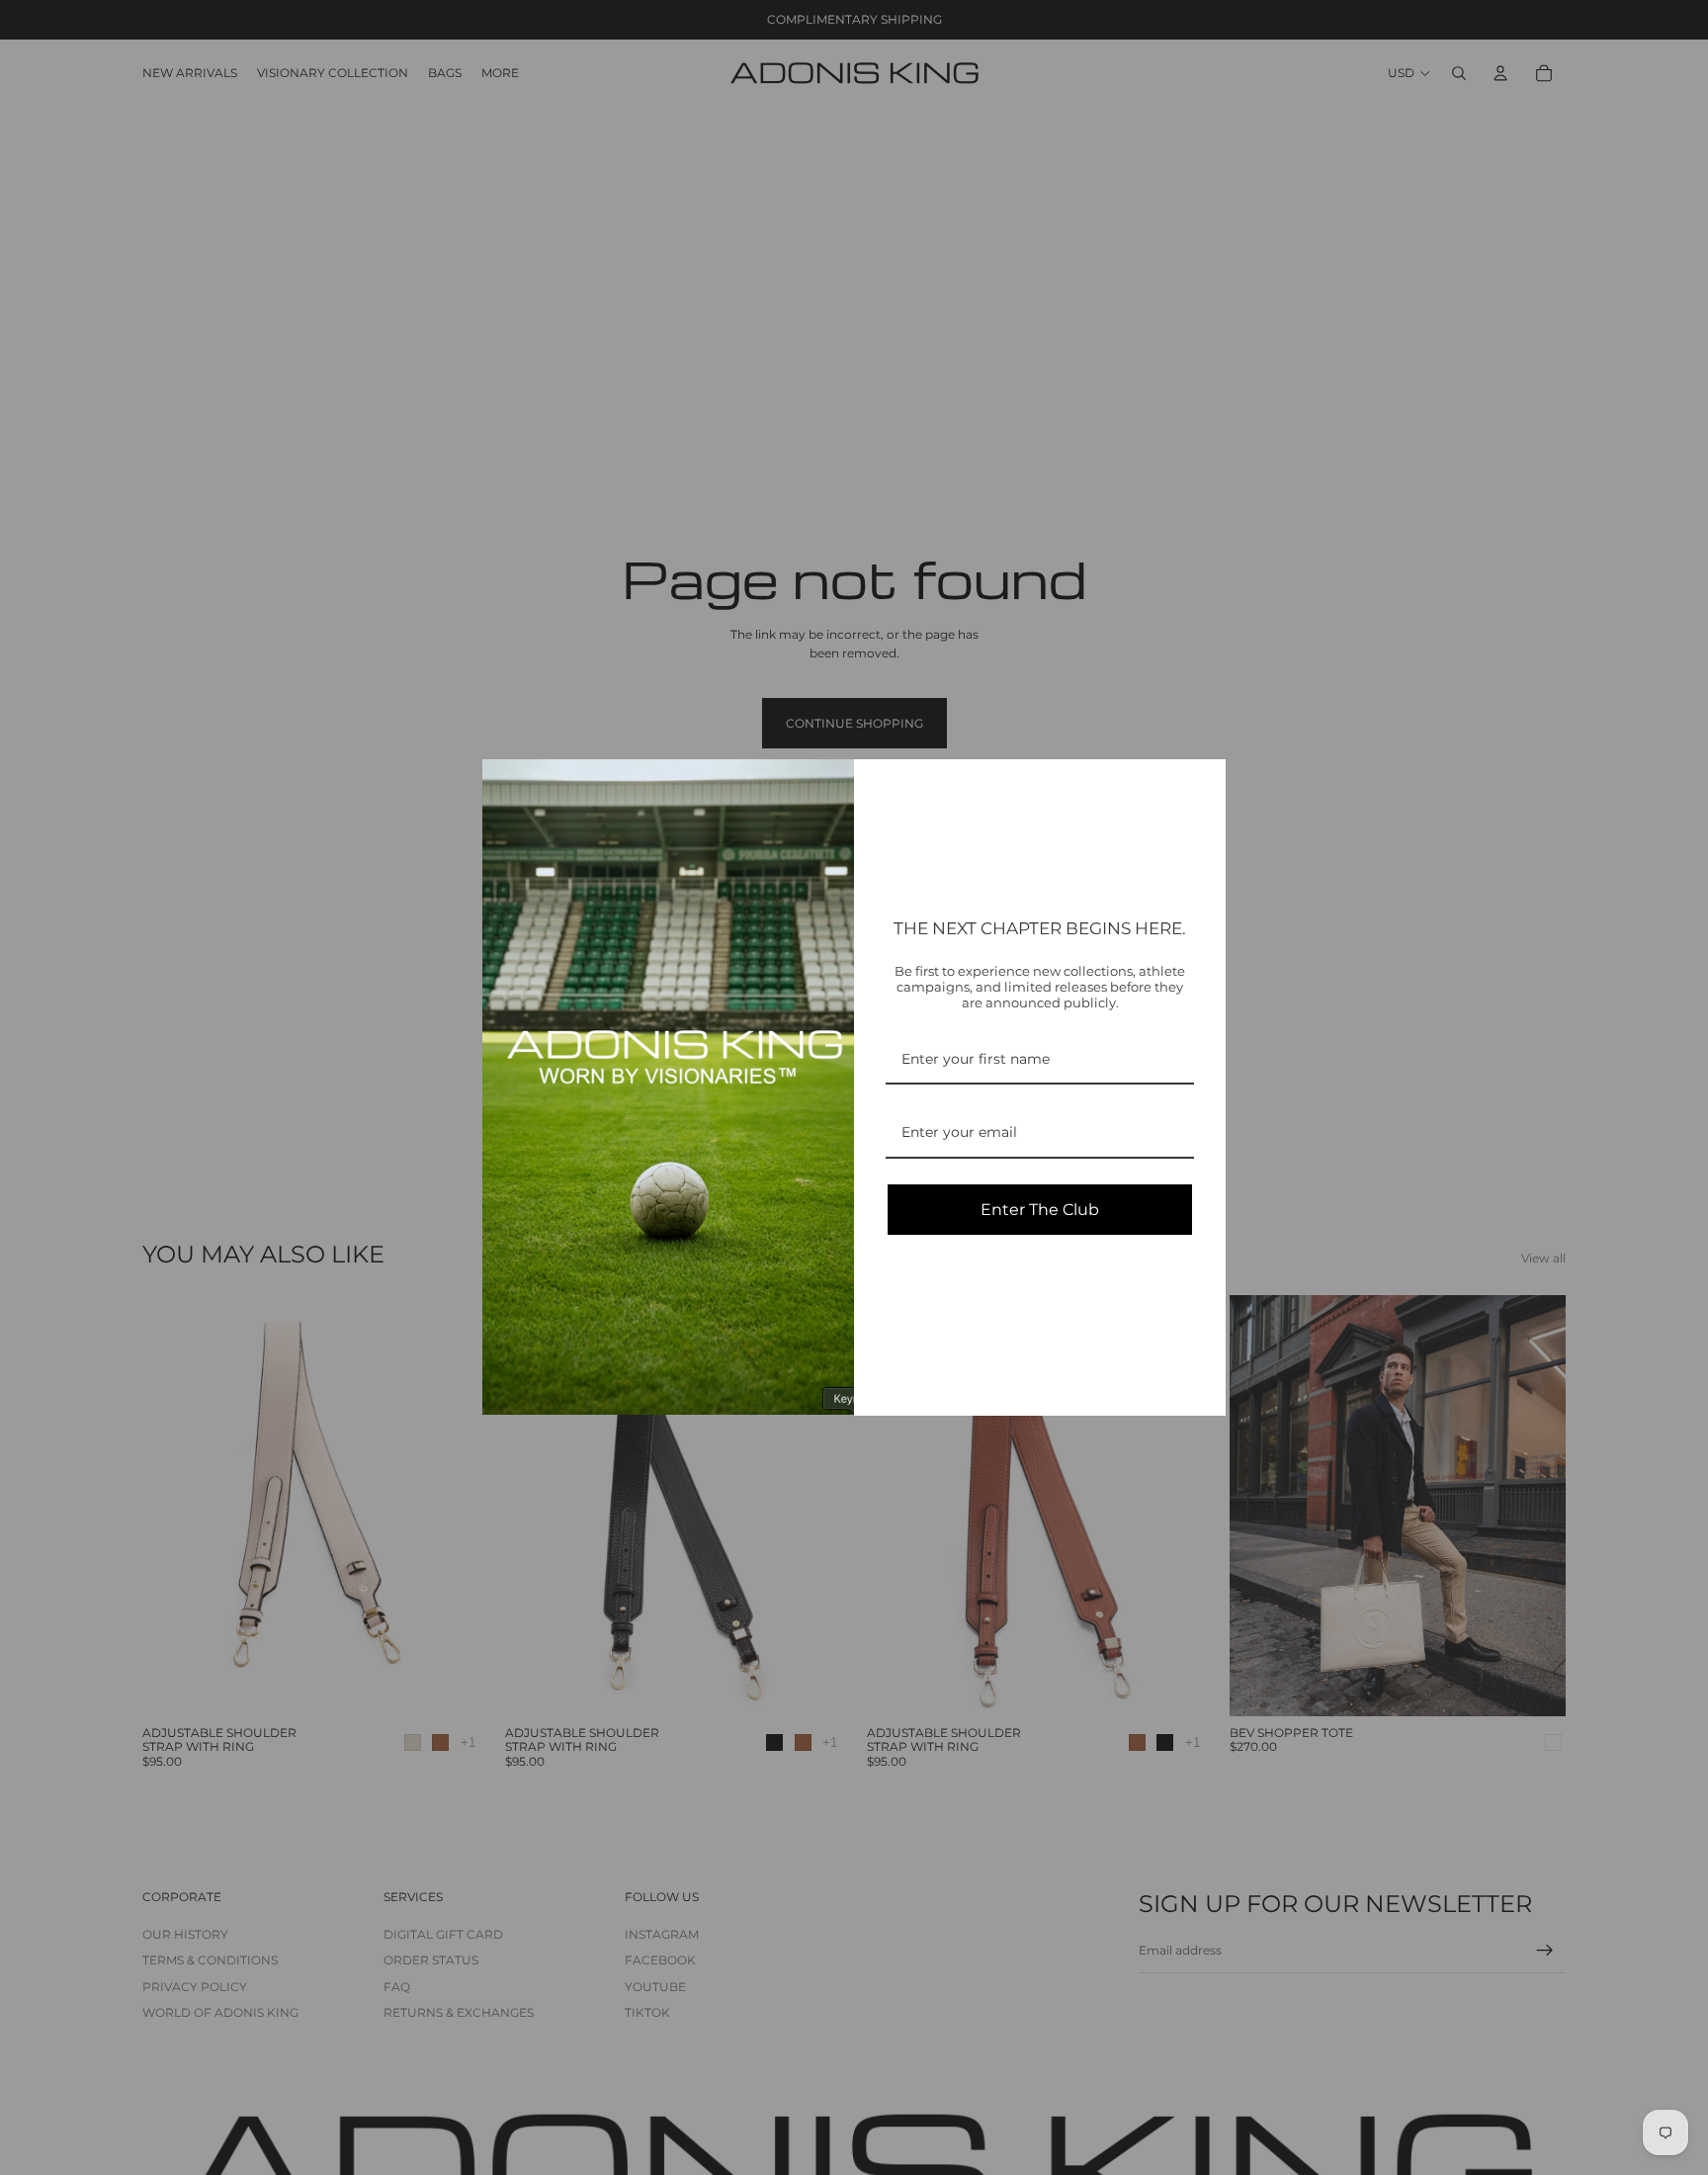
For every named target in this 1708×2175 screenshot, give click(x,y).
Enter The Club (1040, 1210)
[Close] (1202, 783)
